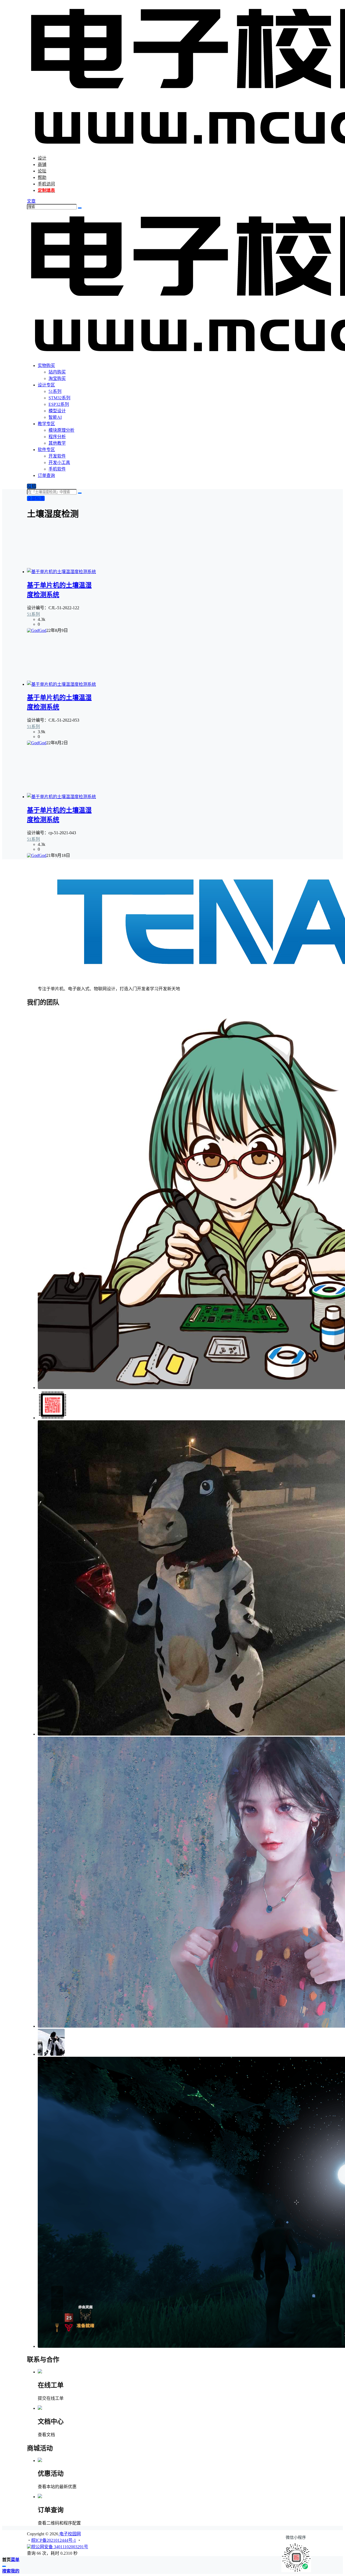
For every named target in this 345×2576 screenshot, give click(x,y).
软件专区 (46, 450)
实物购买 (46, 366)
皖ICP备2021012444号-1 (54, 2540)
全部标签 (36, 498)
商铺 (42, 165)
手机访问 (46, 184)
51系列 (33, 614)
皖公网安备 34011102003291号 (60, 2547)
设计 (42, 158)
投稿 (32, 486)
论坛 (42, 171)
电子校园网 (70, 2534)
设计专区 (46, 385)
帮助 (42, 177)
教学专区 (46, 424)
